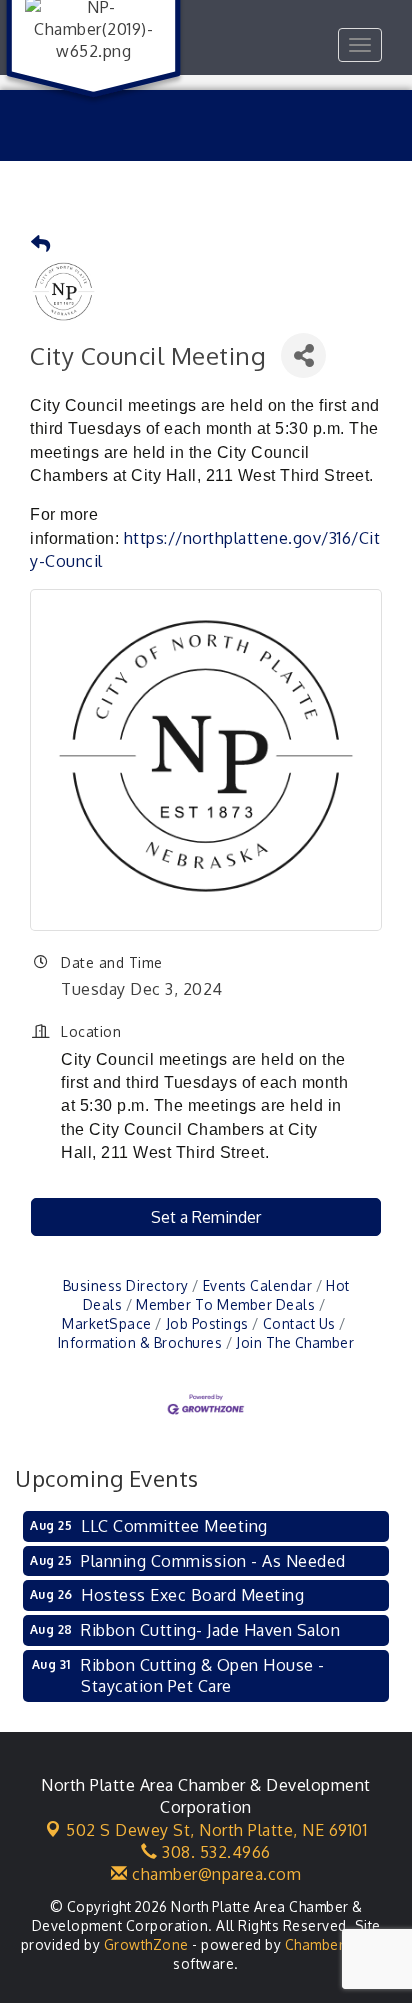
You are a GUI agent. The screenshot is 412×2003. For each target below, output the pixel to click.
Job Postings (207, 1323)
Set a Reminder (206, 1217)
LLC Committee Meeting (174, 1526)
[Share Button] (303, 355)
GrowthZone (146, 1944)
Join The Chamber (295, 1342)
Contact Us (299, 1323)
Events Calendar (257, 1285)
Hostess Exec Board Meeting (192, 1595)
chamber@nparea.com (214, 1874)
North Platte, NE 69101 (216, 1830)
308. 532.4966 (214, 1852)
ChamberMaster (338, 1944)
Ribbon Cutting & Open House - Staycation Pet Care (203, 1675)
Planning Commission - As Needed (213, 1561)
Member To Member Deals (225, 1304)
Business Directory (126, 1285)
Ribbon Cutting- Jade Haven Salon (210, 1630)
